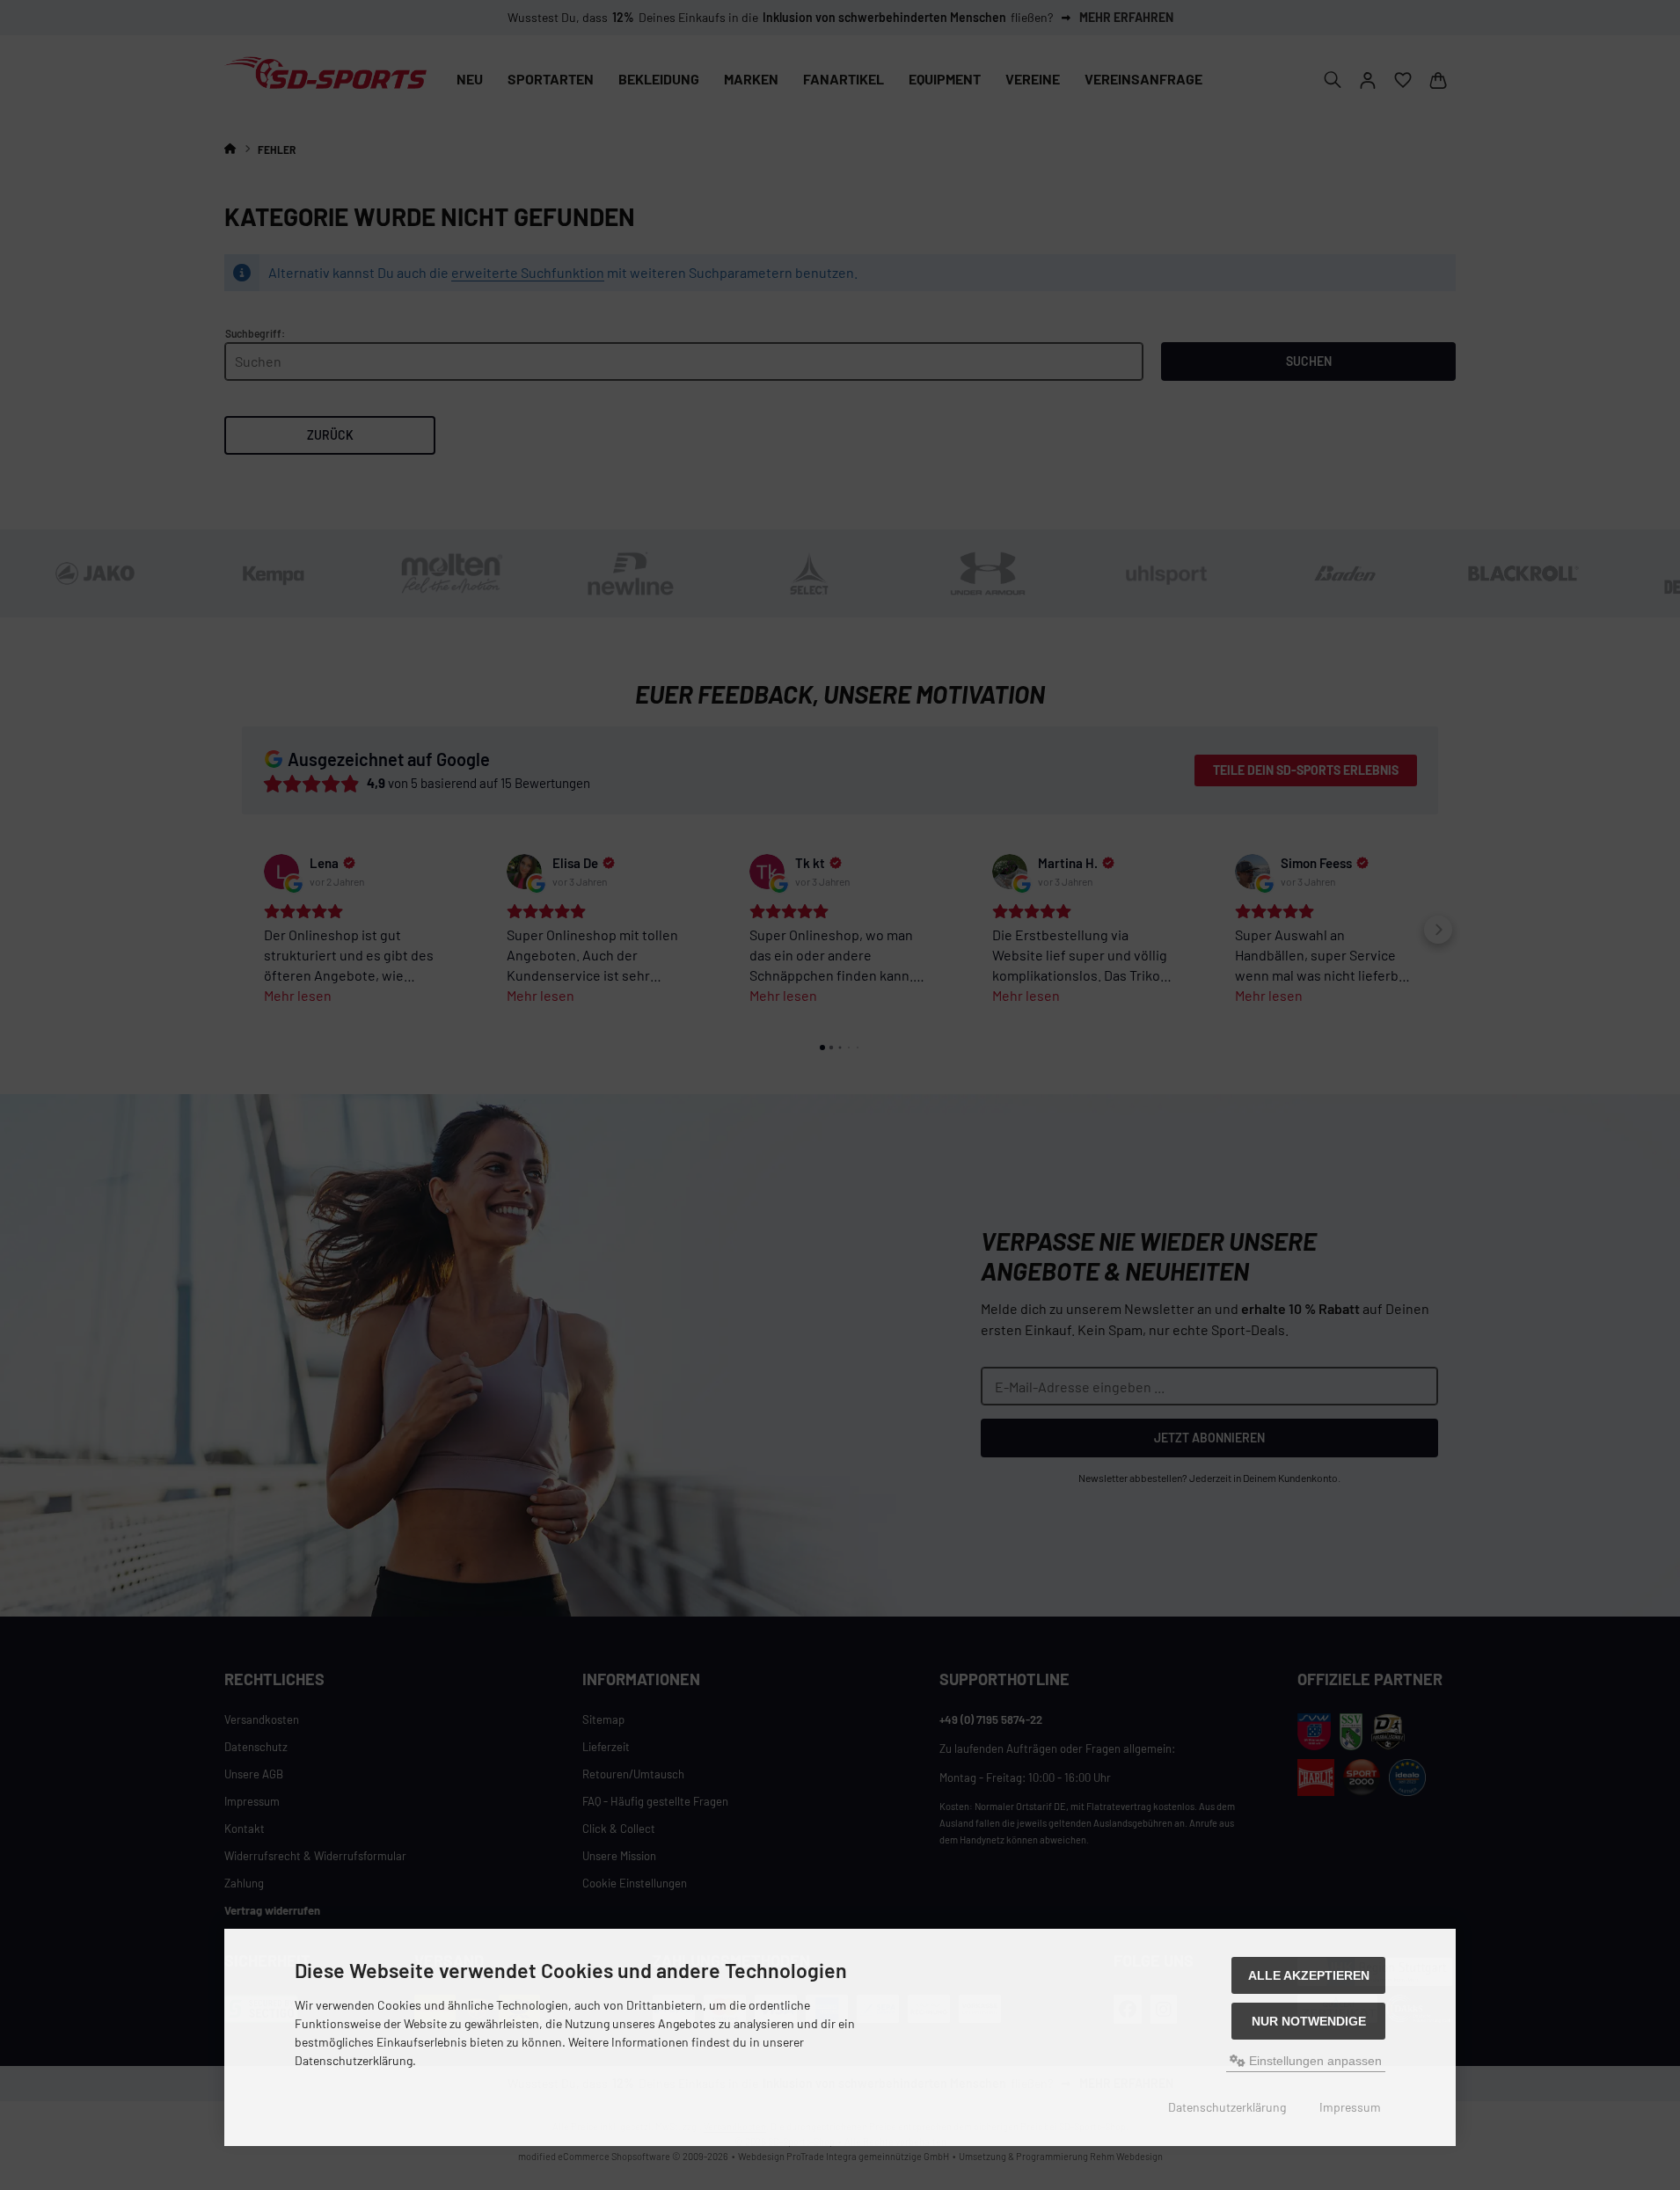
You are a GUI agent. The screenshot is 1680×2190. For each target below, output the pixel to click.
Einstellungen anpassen (1314, 2061)
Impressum (1350, 2107)
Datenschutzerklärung (1227, 2107)
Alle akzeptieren (1309, 1975)
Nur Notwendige (1309, 2021)
